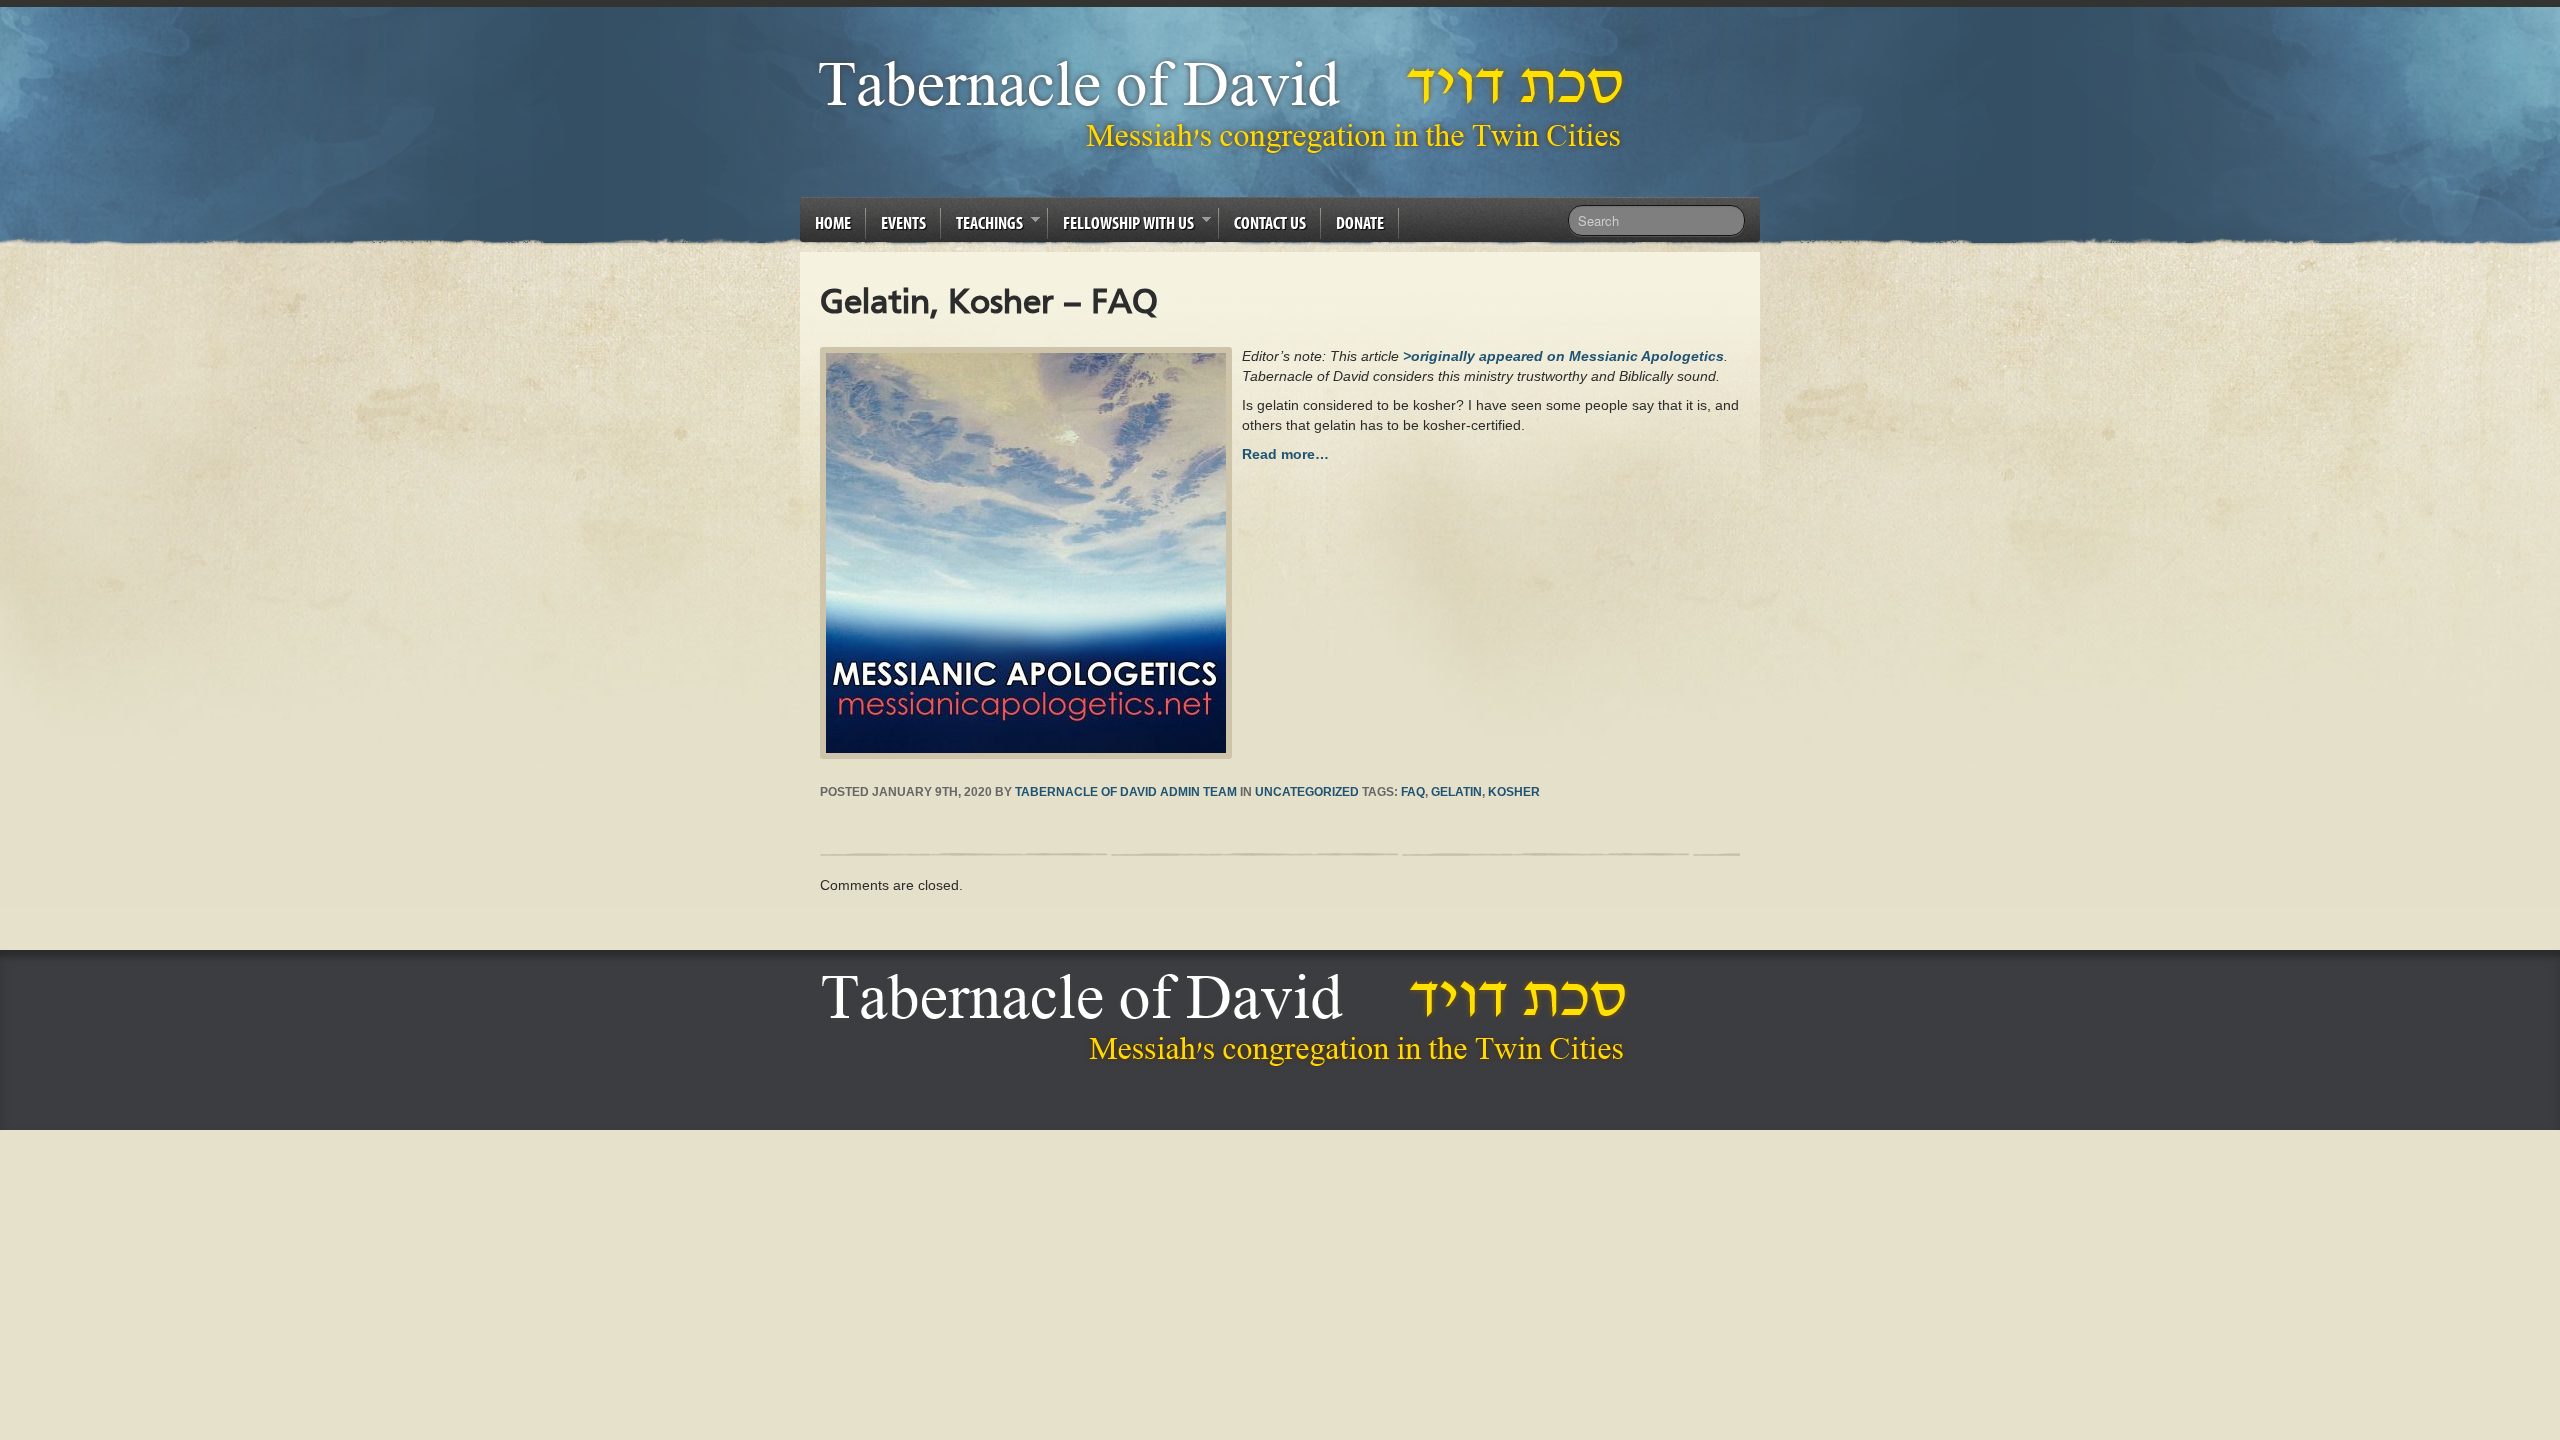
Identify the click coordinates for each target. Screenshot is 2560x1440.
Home (833, 222)
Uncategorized (1307, 792)
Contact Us (1270, 222)
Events (903, 222)
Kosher (1514, 792)
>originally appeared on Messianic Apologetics (1563, 356)
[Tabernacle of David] (1226, 105)
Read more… (1285, 454)
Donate (1360, 222)
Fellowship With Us (1121, 226)
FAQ (1413, 792)
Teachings (982, 226)
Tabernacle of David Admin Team (1126, 792)
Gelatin (1456, 792)
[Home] (1229, 1020)
